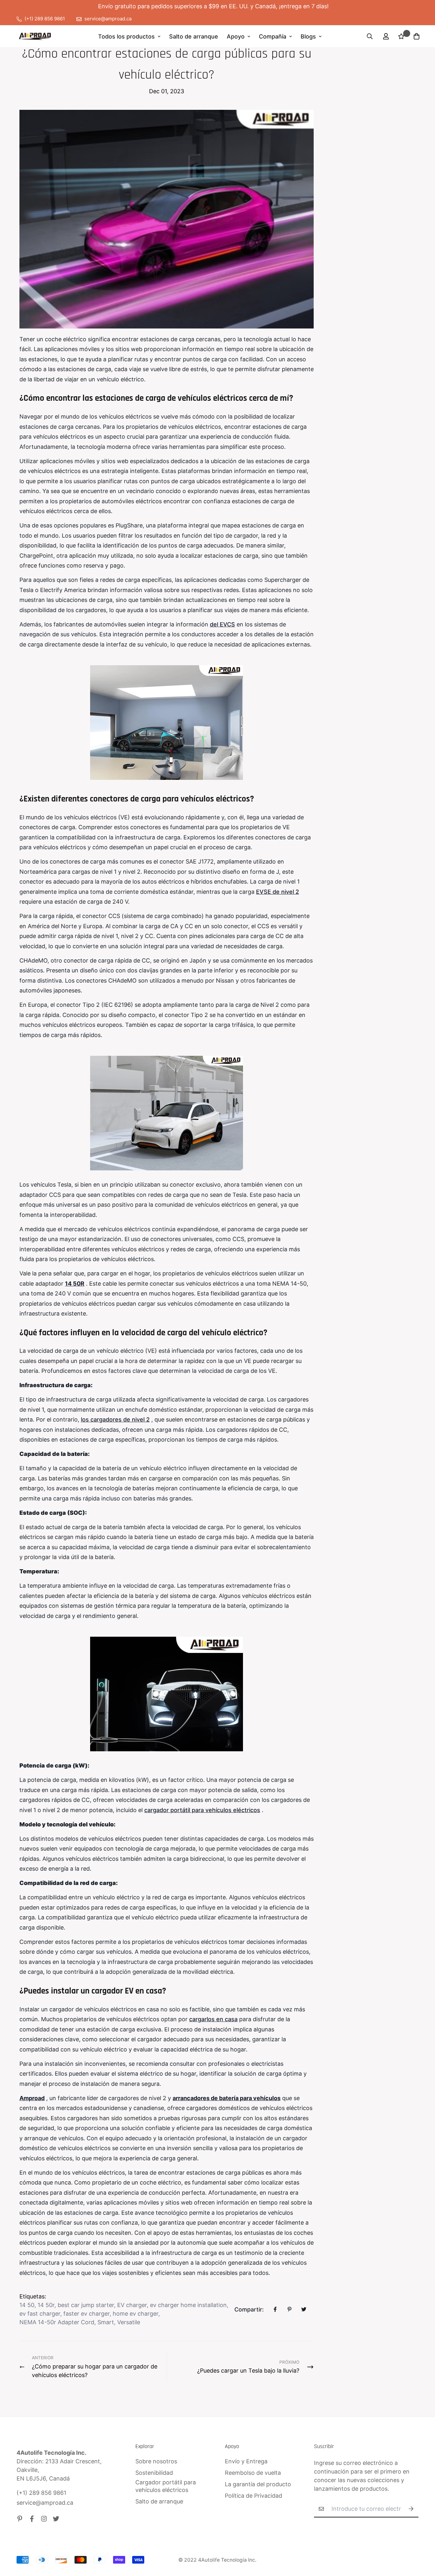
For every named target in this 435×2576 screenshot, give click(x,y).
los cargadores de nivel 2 (115, 1419)
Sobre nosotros (156, 2461)
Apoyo (236, 36)
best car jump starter (86, 2305)
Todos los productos (126, 36)
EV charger (132, 2305)
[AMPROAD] (35, 36)
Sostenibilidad (154, 2473)
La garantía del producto (258, 2484)
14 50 (27, 2305)
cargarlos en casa (213, 2019)
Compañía (273, 36)
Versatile (129, 2322)
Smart (106, 2322)
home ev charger (135, 2314)
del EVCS (222, 624)
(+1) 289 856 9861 (41, 2493)
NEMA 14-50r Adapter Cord (57, 2322)
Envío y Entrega (246, 2461)
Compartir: (249, 2309)
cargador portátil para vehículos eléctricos (202, 1810)
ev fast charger (40, 2314)
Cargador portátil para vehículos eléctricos (166, 2486)
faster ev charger (86, 2314)
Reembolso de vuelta (253, 2473)
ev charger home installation (188, 2305)
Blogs (308, 36)
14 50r (46, 2305)
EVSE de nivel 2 (278, 892)
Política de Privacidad (253, 2496)
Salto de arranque (194, 36)
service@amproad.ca (45, 2503)
